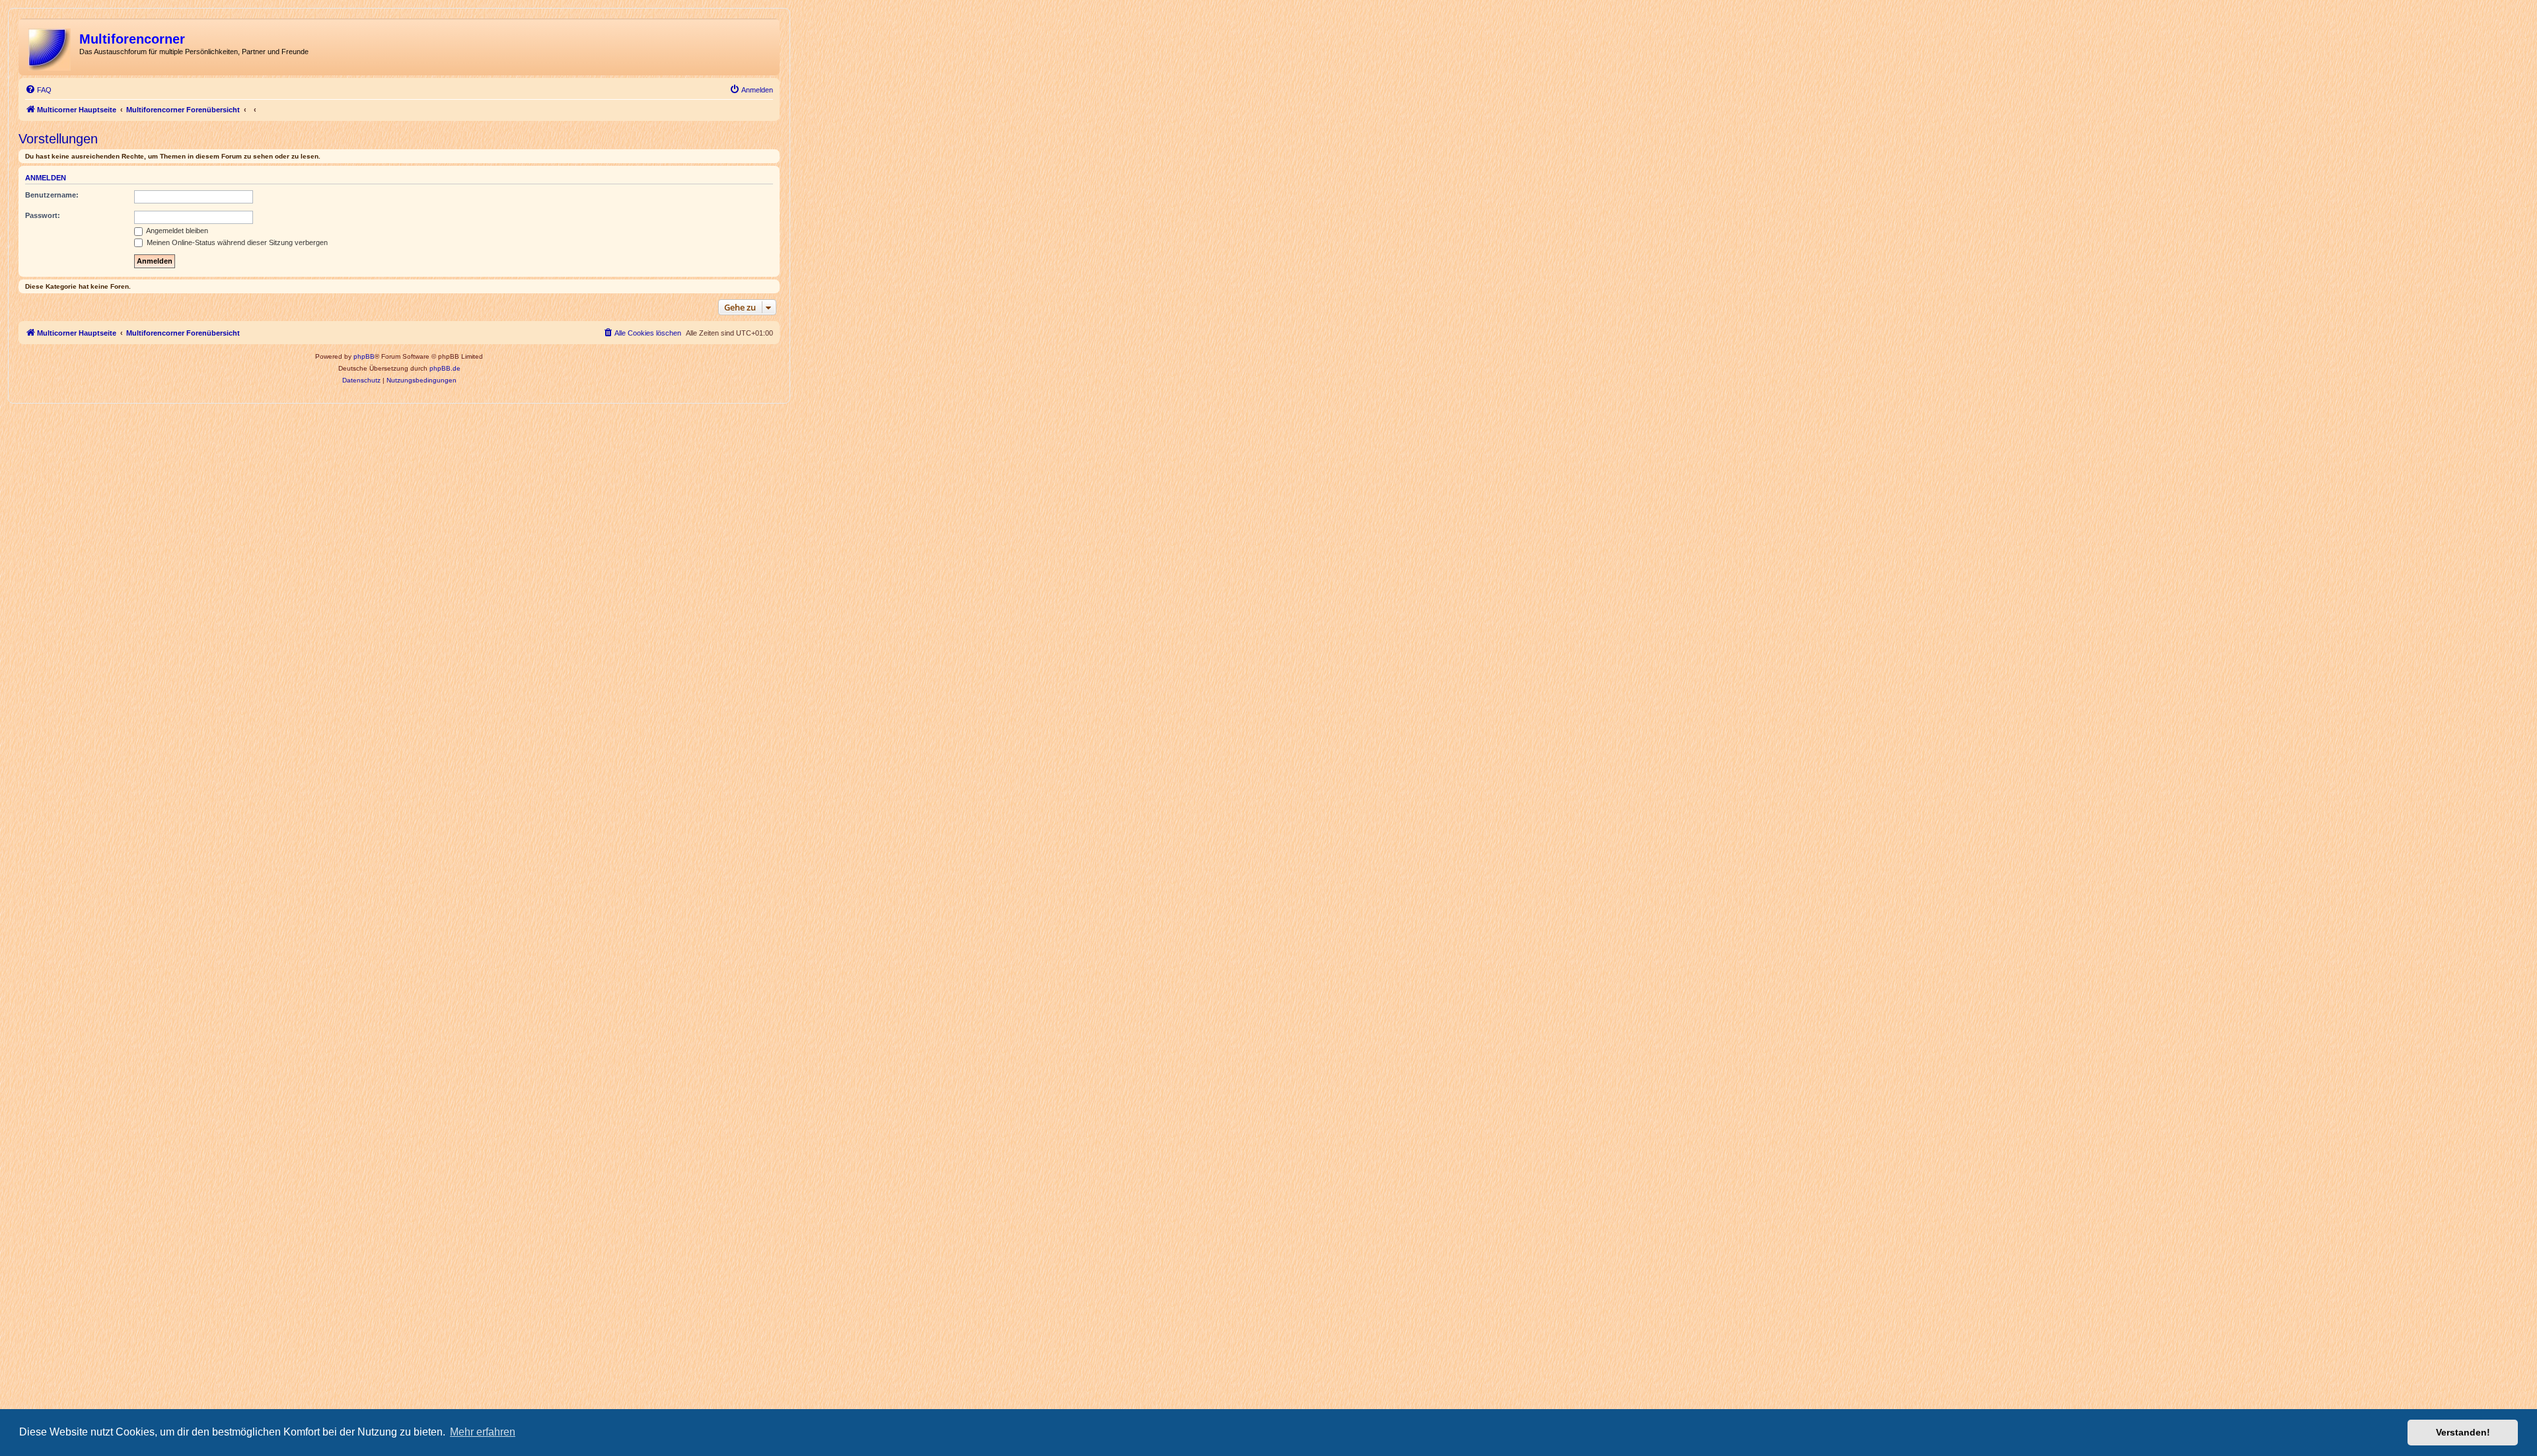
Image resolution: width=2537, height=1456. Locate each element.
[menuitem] (38, 90)
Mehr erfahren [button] (483, 1432)
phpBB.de (445, 368)
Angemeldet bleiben (176, 231)
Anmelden (46, 178)
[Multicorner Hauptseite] (51, 47)
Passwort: (43, 215)
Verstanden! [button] (2463, 1432)
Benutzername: (52, 195)
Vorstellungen (58, 139)
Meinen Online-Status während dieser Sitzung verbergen (236, 242)
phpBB (364, 356)
